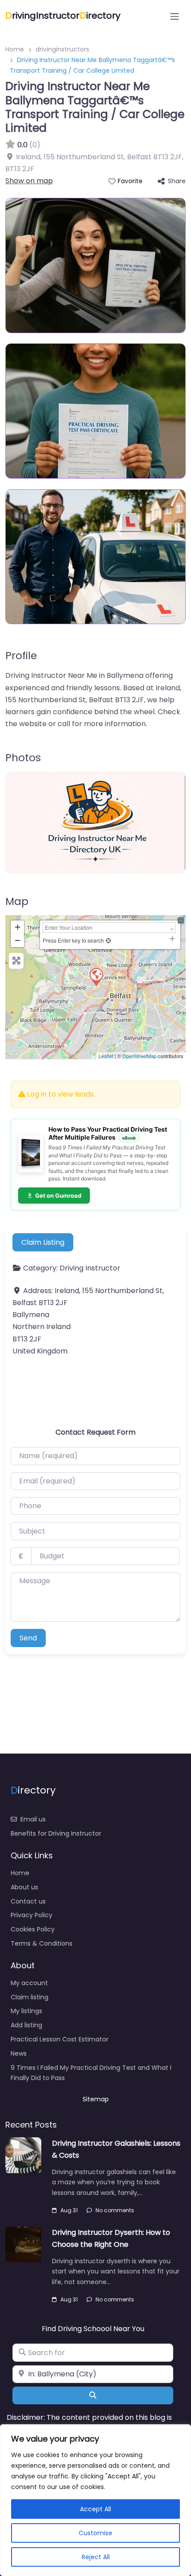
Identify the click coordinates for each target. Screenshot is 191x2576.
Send (28, 1638)
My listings (26, 2011)
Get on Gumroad (58, 1196)
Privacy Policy (32, 1915)
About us (24, 1887)
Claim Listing (43, 1242)
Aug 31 (69, 2210)
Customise (95, 2533)
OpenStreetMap (139, 1056)
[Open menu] (175, 16)
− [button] (18, 940)
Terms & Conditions (42, 1943)
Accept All (95, 2509)
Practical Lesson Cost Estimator (60, 2039)
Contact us (28, 1901)
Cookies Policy (33, 1929)
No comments (115, 2210)
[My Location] (108, 940)
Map (17, 901)
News (19, 2053)
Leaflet (106, 1056)
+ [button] (18, 927)
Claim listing (30, 1997)
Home (15, 49)
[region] (95, 2500)
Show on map (29, 181)
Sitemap (96, 2099)
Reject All (96, 2557)
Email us (33, 1819)
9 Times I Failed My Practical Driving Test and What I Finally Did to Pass (91, 2073)
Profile (21, 655)
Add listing (26, 2025)
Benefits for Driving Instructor (56, 1833)
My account (29, 1983)
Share (177, 181)
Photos (23, 757)
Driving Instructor (90, 1268)
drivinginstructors (62, 49)
